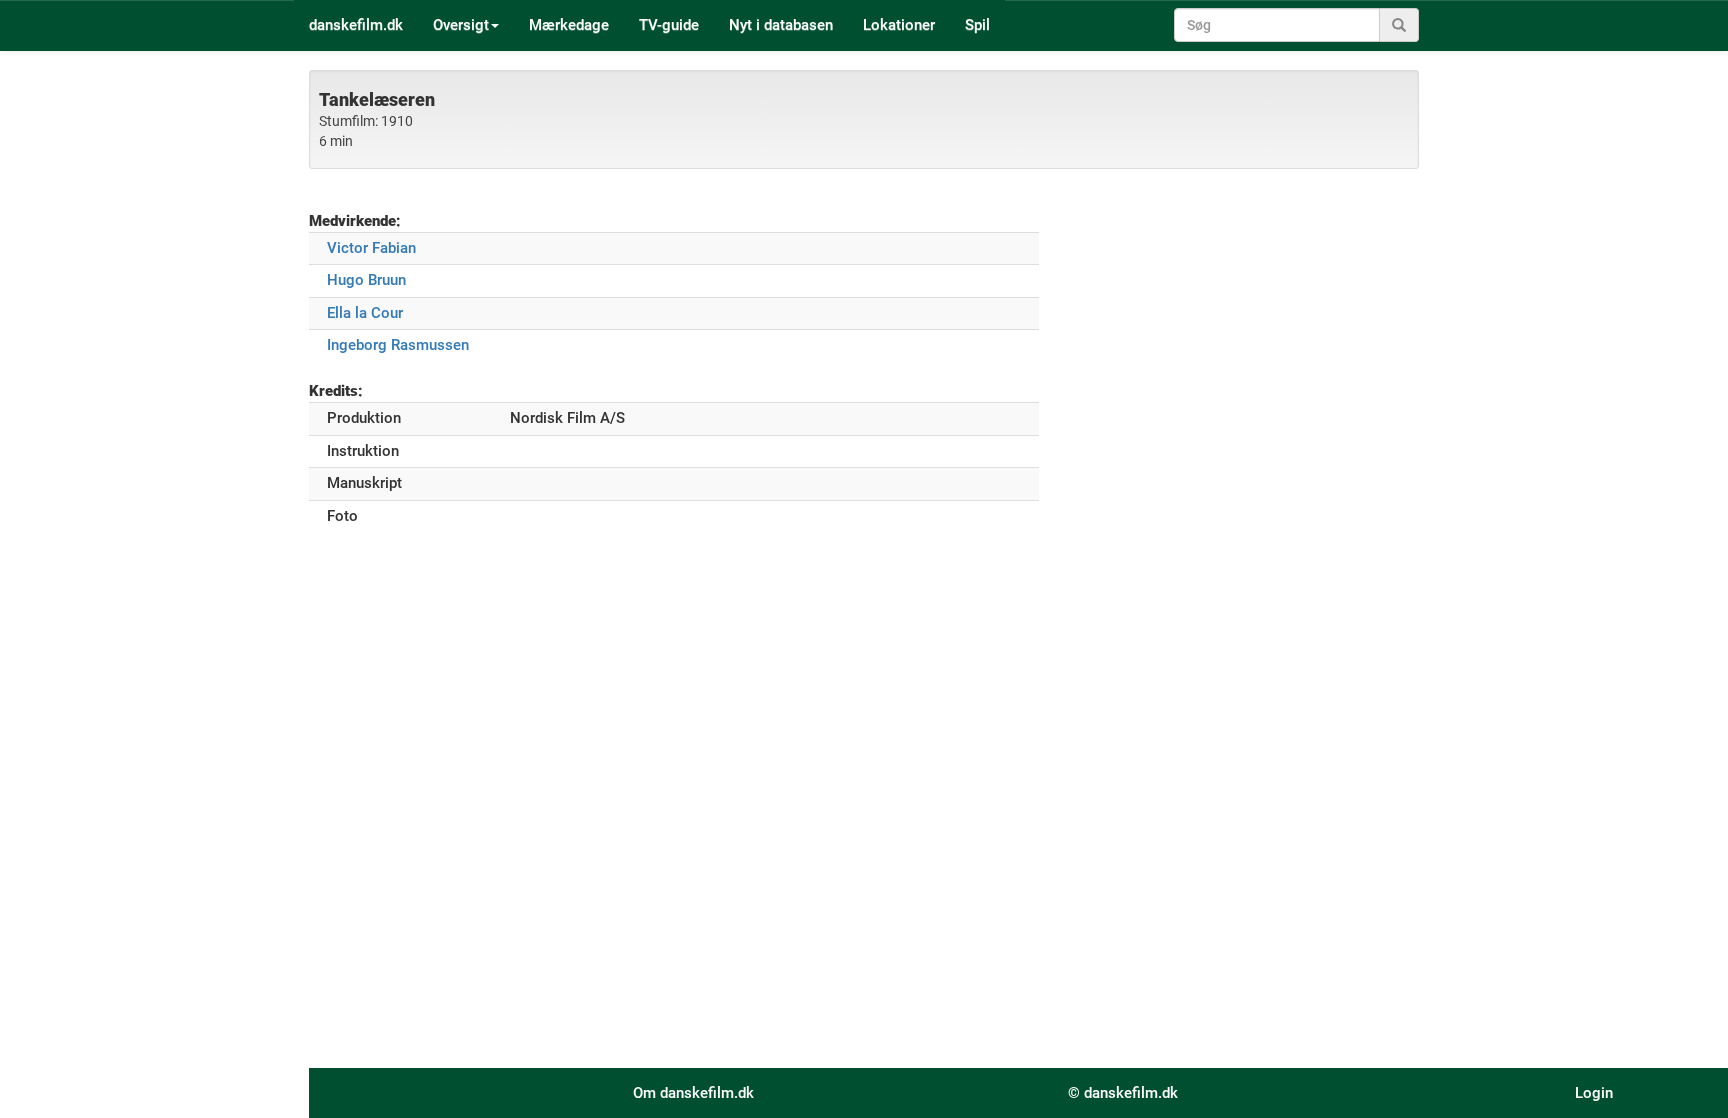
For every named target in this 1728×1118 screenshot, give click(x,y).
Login (1594, 1093)
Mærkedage (569, 25)
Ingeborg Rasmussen (398, 345)
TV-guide (669, 25)
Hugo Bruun (366, 280)
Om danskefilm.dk (693, 1093)
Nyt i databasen (781, 25)
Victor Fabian (371, 248)
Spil (977, 25)
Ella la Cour (365, 313)
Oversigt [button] (461, 25)
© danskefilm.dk (1123, 1093)
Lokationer (899, 25)
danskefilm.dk (356, 25)
